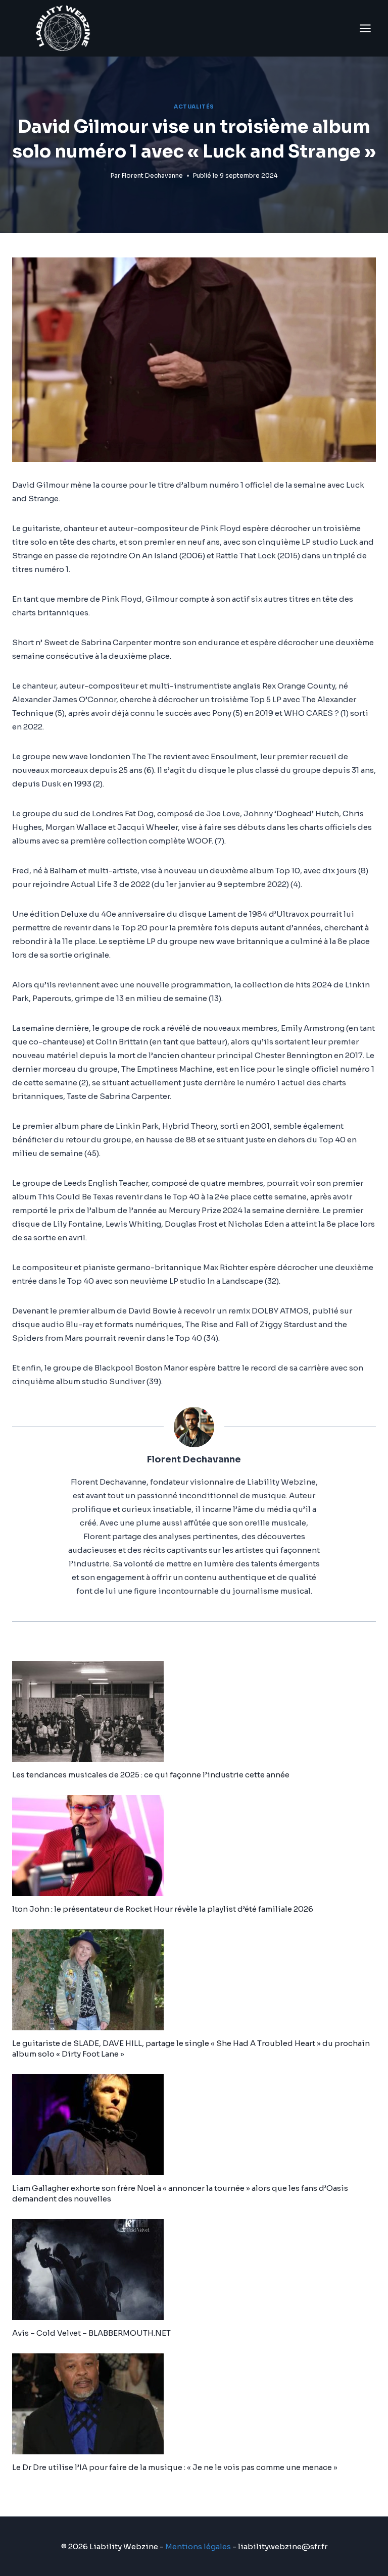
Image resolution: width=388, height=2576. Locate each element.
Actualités (194, 107)
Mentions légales (198, 2546)
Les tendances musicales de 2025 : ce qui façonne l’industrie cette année (151, 1775)
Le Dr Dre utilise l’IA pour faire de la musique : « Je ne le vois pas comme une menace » (175, 2467)
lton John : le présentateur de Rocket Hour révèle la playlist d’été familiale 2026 (163, 1909)
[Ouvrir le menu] (365, 28)
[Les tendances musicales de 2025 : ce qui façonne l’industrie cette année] (194, 1711)
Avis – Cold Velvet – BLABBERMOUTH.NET (91, 2333)
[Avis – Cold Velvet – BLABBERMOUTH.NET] (194, 2270)
